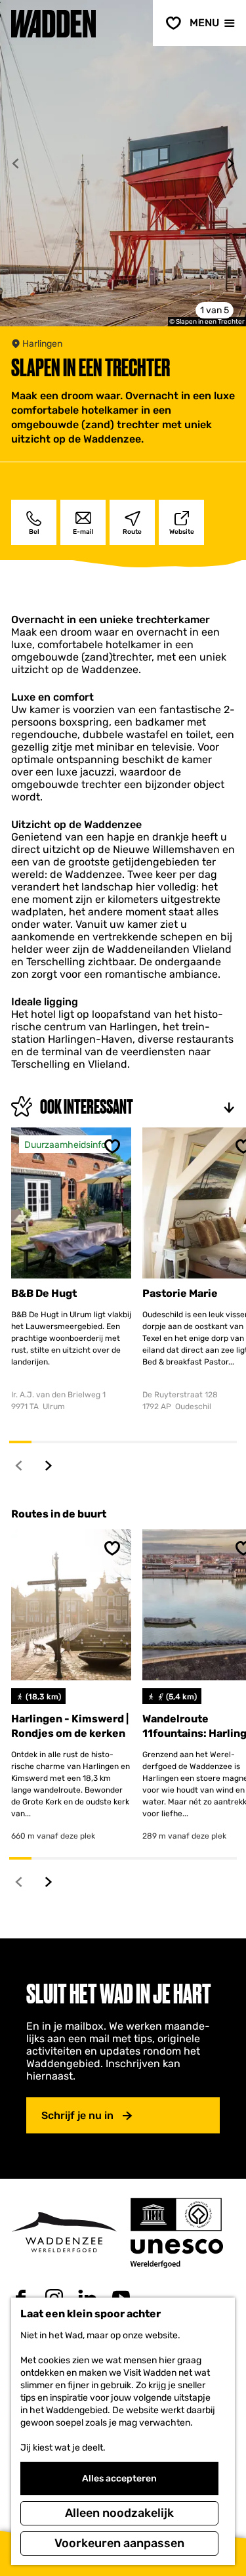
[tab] (215, 310)
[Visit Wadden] (64, 2232)
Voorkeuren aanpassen (119, 2543)
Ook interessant (87, 1107)
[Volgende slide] (231, 164)
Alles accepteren (119, 2478)
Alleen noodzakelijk (119, 2513)
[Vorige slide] (15, 164)
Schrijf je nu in (77, 2115)
